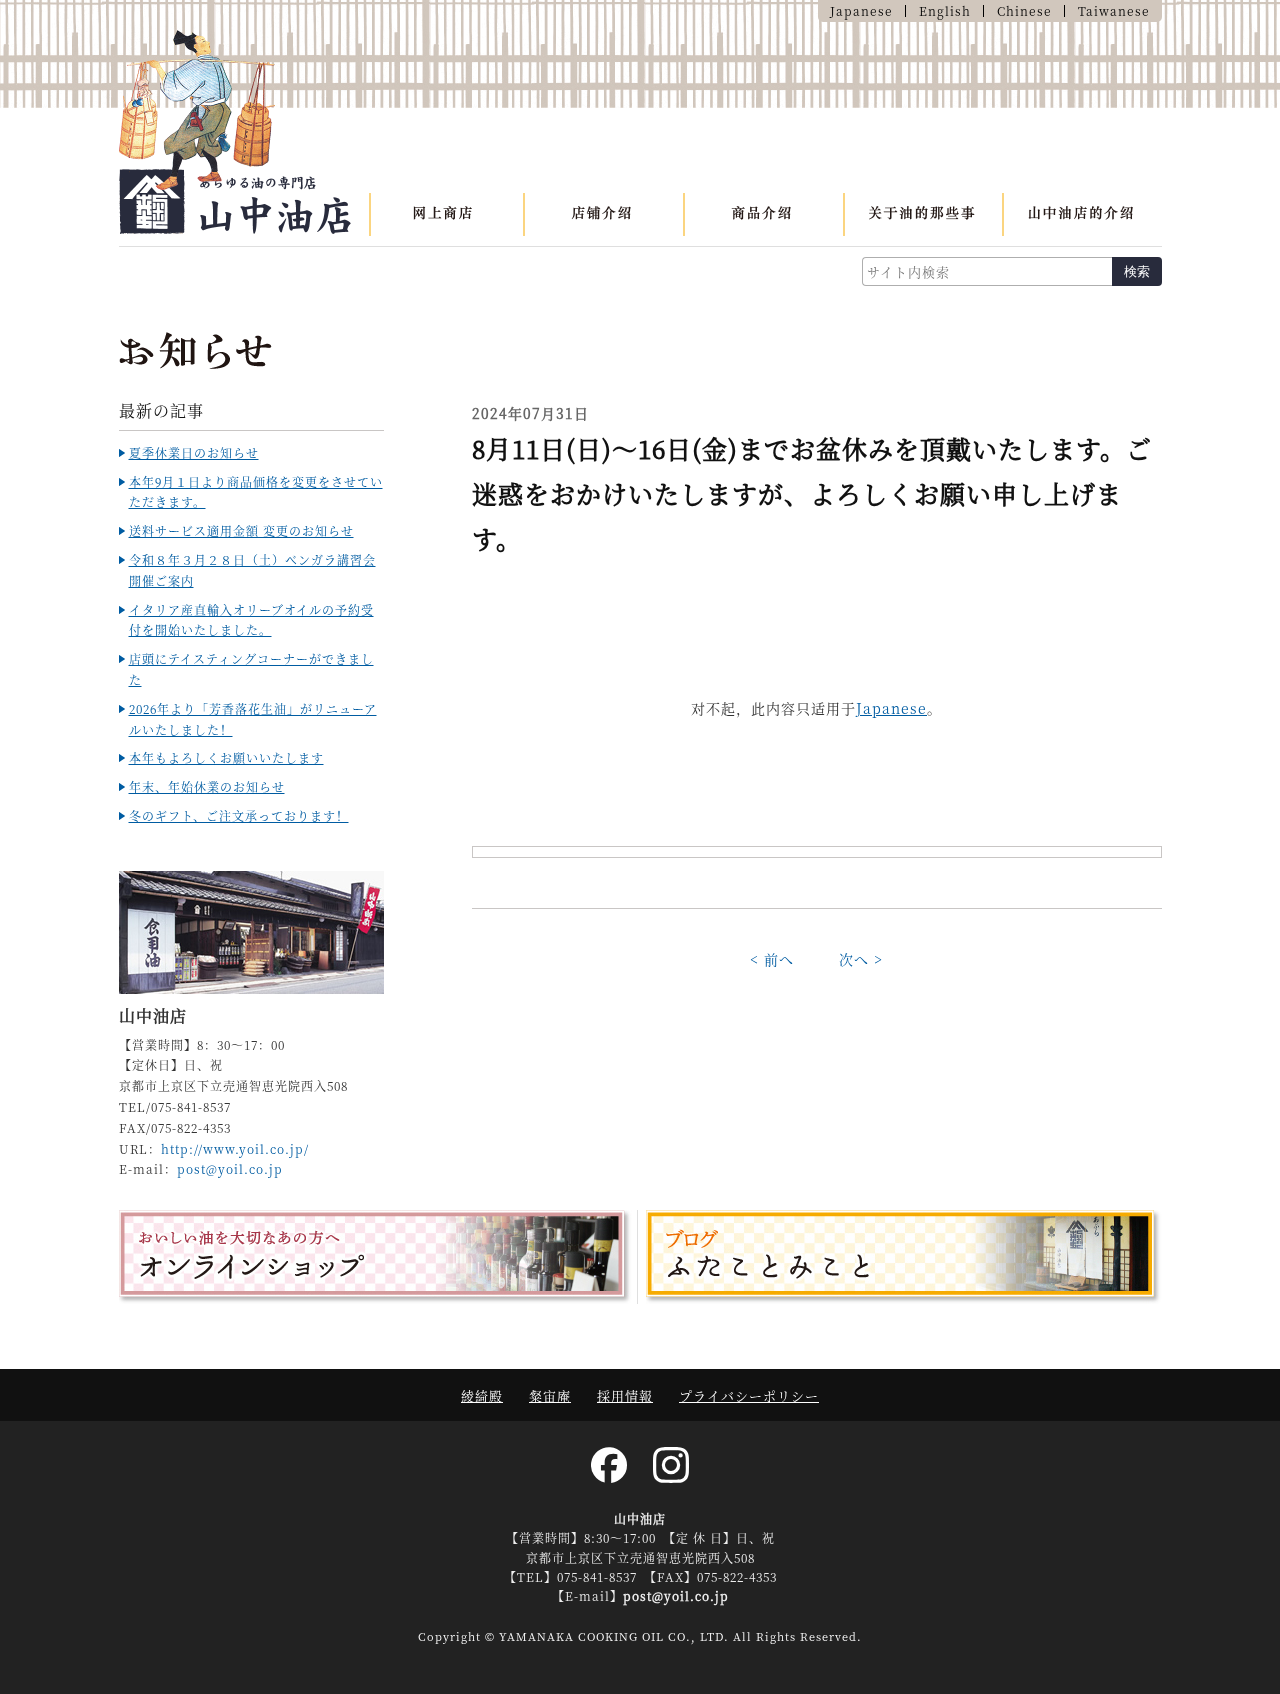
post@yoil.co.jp (230, 1168)
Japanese (891, 708)
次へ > (861, 959)
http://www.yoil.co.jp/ (235, 1148)
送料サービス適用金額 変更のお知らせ (241, 530)
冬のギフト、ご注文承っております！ (239, 815)
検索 (1137, 271)
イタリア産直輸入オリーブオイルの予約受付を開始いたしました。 (251, 620)
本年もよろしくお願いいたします (226, 757)
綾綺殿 (482, 1395)
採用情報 (625, 1395)
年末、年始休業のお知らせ (207, 786)
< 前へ (772, 959)
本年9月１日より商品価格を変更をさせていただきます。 (256, 492)
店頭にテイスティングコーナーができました (251, 669)
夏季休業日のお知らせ (194, 452)
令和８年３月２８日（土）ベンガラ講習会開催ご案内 (252, 570)
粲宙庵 (550, 1395)
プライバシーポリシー (749, 1395)
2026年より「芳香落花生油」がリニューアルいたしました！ (253, 719)
